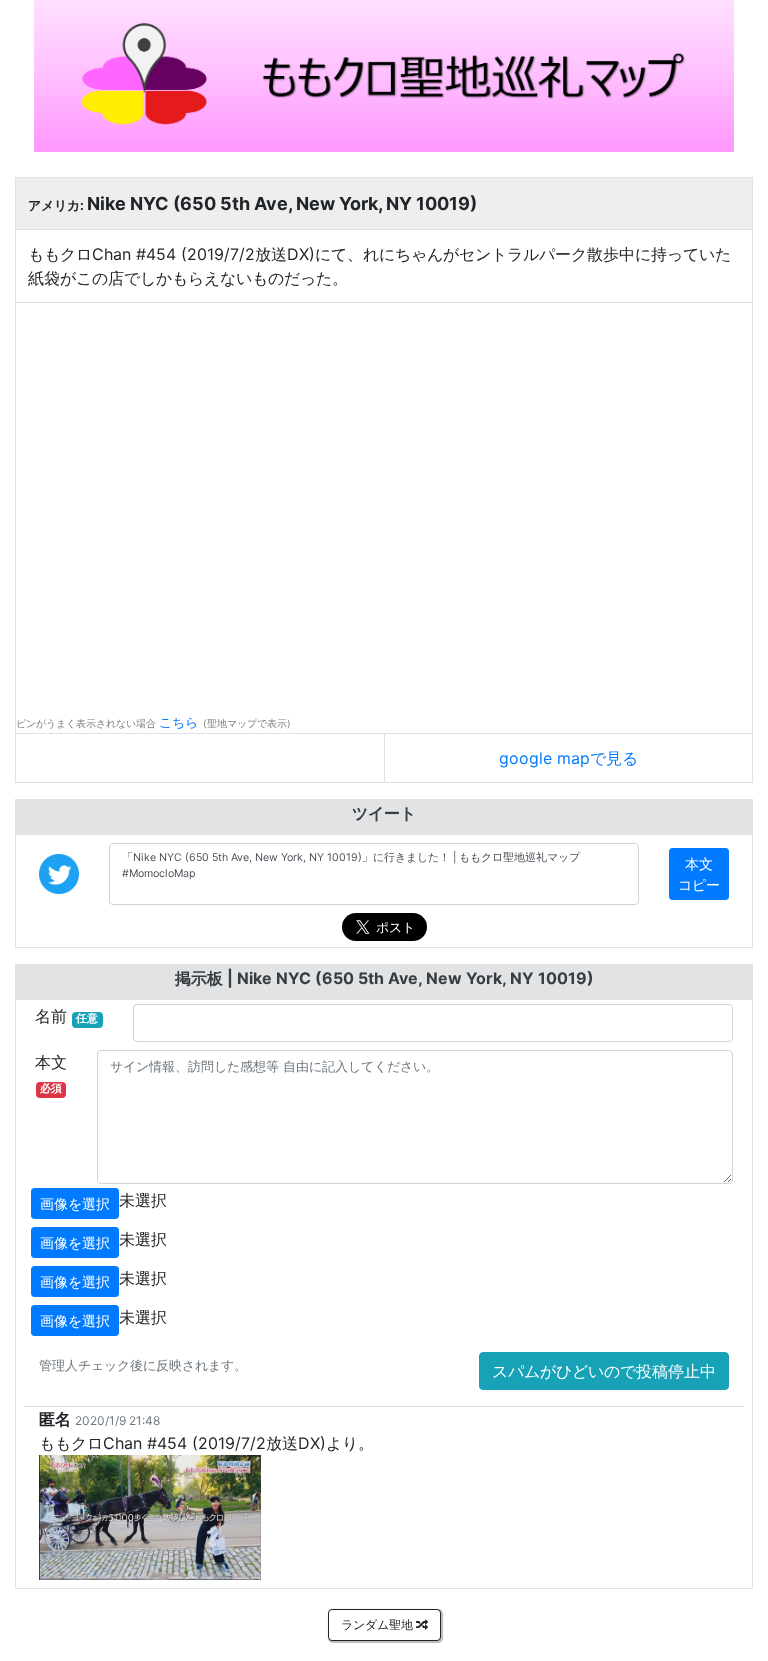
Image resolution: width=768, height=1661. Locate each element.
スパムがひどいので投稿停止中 (604, 1371)
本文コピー (699, 874)
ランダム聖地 (378, 1624)
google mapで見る (568, 758)
